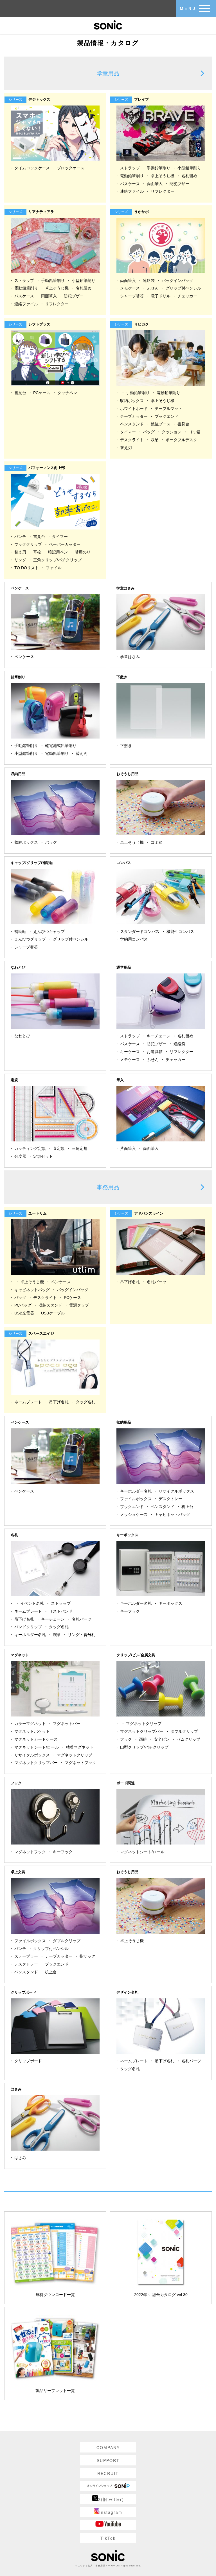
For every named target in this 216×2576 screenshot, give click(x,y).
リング (20, 560)
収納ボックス (132, 401)
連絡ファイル (132, 191)
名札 (14, 1535)
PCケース (42, 393)
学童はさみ (126, 588)
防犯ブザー (179, 184)
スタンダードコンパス (140, 932)
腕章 (57, 1635)
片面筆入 (128, 1148)
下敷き (122, 677)
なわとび (18, 967)
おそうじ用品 (127, 774)
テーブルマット (168, 409)
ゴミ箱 (194, 432)
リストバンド (61, 1611)
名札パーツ (157, 1282)
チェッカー (187, 296)
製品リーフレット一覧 (55, 2391)
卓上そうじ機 (163, 176)
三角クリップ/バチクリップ (57, 560)
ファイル (54, 568)
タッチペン (67, 393)
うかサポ (133, 212)
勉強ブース (161, 424)
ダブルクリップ (184, 1731)
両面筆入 (155, 184)
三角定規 (80, 1148)
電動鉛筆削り (132, 176)
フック (126, 1739)
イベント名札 (32, 1603)
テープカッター (134, 416)
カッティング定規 (30, 1148)
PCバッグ (23, 1305)
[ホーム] (108, 24)
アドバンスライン (140, 1213)
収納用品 (18, 774)
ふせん (153, 288)
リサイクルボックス (176, 1491)
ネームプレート (28, 1402)
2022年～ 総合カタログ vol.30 (161, 2295)
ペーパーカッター (65, 544)
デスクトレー (170, 1499)
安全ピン (162, 1739)
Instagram (111, 2512)
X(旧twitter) (111, 2499)
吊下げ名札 (130, 1282)
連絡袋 (149, 281)
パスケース (130, 184)
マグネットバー (67, 1724)
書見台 (20, 393)
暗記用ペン (58, 552)
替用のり (83, 552)
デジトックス (31, 99)
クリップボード (23, 1992)
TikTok (108, 2538)
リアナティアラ (32, 212)
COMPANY (108, 2447)
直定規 (59, 1148)
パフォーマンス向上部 (38, 468)
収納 (155, 440)
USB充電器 (24, 1313)
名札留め (189, 176)
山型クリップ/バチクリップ (144, 1747)
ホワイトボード (134, 409)
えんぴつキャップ (49, 932)
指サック (87, 1956)
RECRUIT (108, 2473)
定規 (14, 1080)
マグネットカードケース (36, 1739)
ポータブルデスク (181, 440)
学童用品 (108, 73)
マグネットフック (80, 1763)
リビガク (133, 324)
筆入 (120, 1080)
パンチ (20, 537)
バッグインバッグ (177, 281)
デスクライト (132, 440)
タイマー (128, 432)
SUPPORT (108, 2460)
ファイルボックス (136, 1499)
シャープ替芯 (132, 296)
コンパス (124, 863)
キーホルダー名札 (136, 1491)
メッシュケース (134, 1514)
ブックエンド (166, 416)
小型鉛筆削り (189, 168)
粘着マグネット (80, 1747)
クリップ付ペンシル (51, 1949)
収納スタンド (50, 1305)
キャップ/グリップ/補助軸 (32, 863)
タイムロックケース (32, 168)
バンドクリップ (28, 1627)
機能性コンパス (180, 932)
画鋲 (143, 1739)
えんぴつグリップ (30, 939)
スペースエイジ (32, 1333)
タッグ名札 (85, 1402)
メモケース (130, 288)
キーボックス (127, 1535)
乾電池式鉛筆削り (61, 746)
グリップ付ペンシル (183, 288)
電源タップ (79, 1305)
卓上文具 (18, 1872)
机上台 (187, 1507)
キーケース (130, 1052)
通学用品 (124, 967)
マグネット (20, 1655)
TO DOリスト (27, 568)
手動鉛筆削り (159, 168)
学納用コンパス (134, 939)
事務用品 (108, 1187)
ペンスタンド (132, 424)
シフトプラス (31, 324)
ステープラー (26, 1956)
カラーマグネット (30, 1724)
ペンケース (20, 588)
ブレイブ (133, 99)
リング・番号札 (82, 1635)
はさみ (16, 2089)
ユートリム (29, 1213)
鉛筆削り (18, 677)
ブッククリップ (28, 544)
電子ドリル (161, 296)
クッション (172, 432)
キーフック (130, 1611)
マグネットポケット (32, 1731)
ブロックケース (71, 168)
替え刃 (126, 448)
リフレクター (163, 191)
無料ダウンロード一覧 (55, 2295)
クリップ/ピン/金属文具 (136, 1655)
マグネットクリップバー (36, 1763)
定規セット (43, 1156)
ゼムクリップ (188, 1739)
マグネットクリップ (75, 1755)
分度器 (20, 1156)
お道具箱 (155, 1052)
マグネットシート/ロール (37, 1747)
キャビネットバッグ (32, 1290)
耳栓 (37, 552)
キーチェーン (159, 1036)
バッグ (149, 432)
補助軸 (20, 932)
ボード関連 (126, 1783)
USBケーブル (53, 1313)
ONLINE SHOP (108, 2486)
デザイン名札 (127, 1992)
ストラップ (130, 168)
